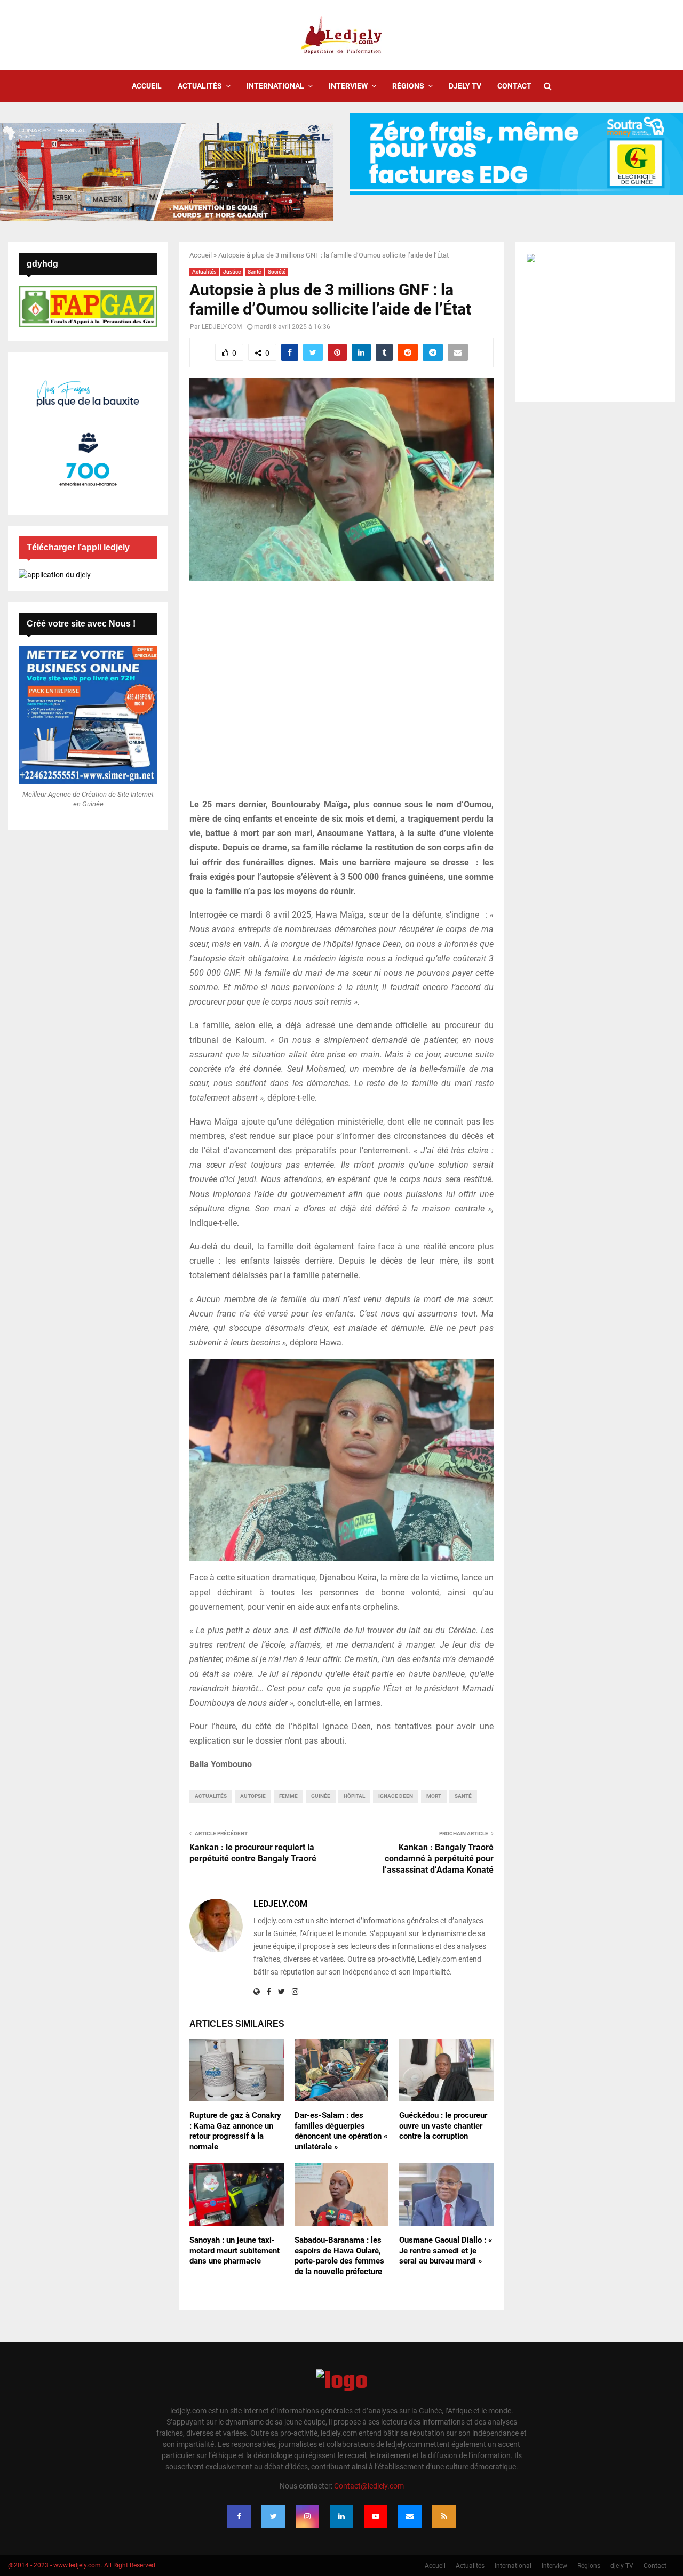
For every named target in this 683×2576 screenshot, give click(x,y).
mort (434, 1796)
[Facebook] (239, 2516)
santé (463, 1796)
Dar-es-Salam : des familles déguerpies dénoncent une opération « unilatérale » (341, 2131)
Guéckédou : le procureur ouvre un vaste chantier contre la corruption (443, 2126)
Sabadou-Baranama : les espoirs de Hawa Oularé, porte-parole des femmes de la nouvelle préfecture (339, 2256)
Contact (514, 86)
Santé (254, 272)
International (275, 86)
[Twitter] (273, 2516)
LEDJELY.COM (222, 327)
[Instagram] (307, 2516)
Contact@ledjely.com (369, 2486)
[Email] (410, 2516)
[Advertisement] (341, 695)
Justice (232, 272)
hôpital (354, 1796)
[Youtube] (376, 2516)
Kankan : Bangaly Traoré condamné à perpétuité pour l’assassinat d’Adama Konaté (438, 1859)
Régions (408, 86)
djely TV (465, 86)
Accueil (147, 86)
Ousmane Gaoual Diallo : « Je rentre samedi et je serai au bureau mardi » (446, 2250)
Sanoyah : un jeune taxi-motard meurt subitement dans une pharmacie (235, 2250)
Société (277, 272)
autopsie (253, 1796)
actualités (211, 1796)
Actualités (200, 86)
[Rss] (444, 2516)
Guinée (321, 1796)
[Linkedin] (341, 2516)
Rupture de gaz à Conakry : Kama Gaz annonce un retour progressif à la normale (235, 2131)
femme (288, 1796)
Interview (348, 86)
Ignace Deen (396, 1796)
